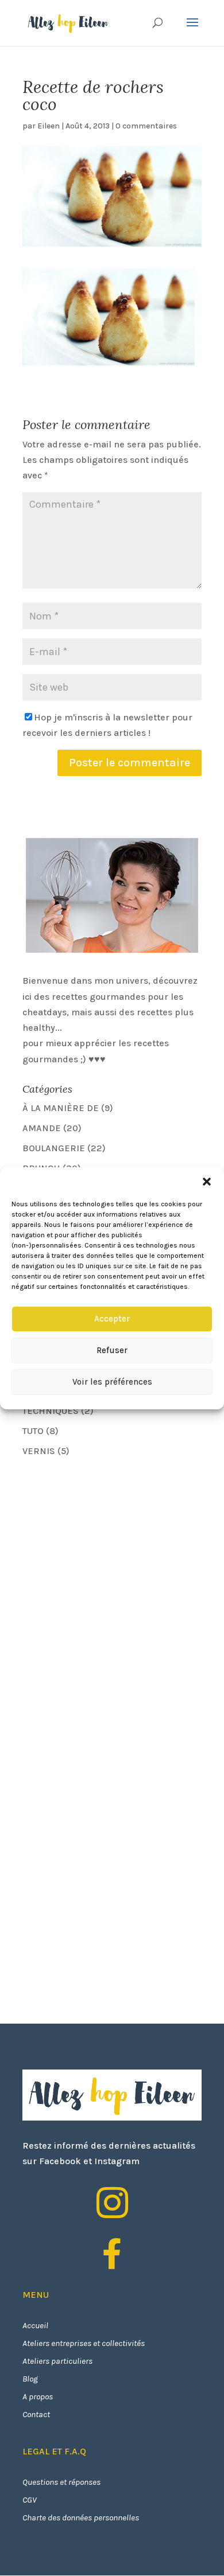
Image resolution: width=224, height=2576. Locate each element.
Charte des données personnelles (81, 2517)
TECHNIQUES (51, 1411)
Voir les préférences (112, 1382)
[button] (207, 1182)
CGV (30, 2500)
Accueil (35, 2325)
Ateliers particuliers (57, 2361)
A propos (38, 2396)
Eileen (49, 126)
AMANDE (42, 1128)
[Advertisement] (109, 1548)
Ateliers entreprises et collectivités (84, 2343)
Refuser (112, 1350)
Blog (30, 2379)
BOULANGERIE (54, 1148)
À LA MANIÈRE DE (61, 1108)
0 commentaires (146, 126)
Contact (36, 2414)
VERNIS (39, 1451)
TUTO (33, 1431)
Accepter (112, 1319)
